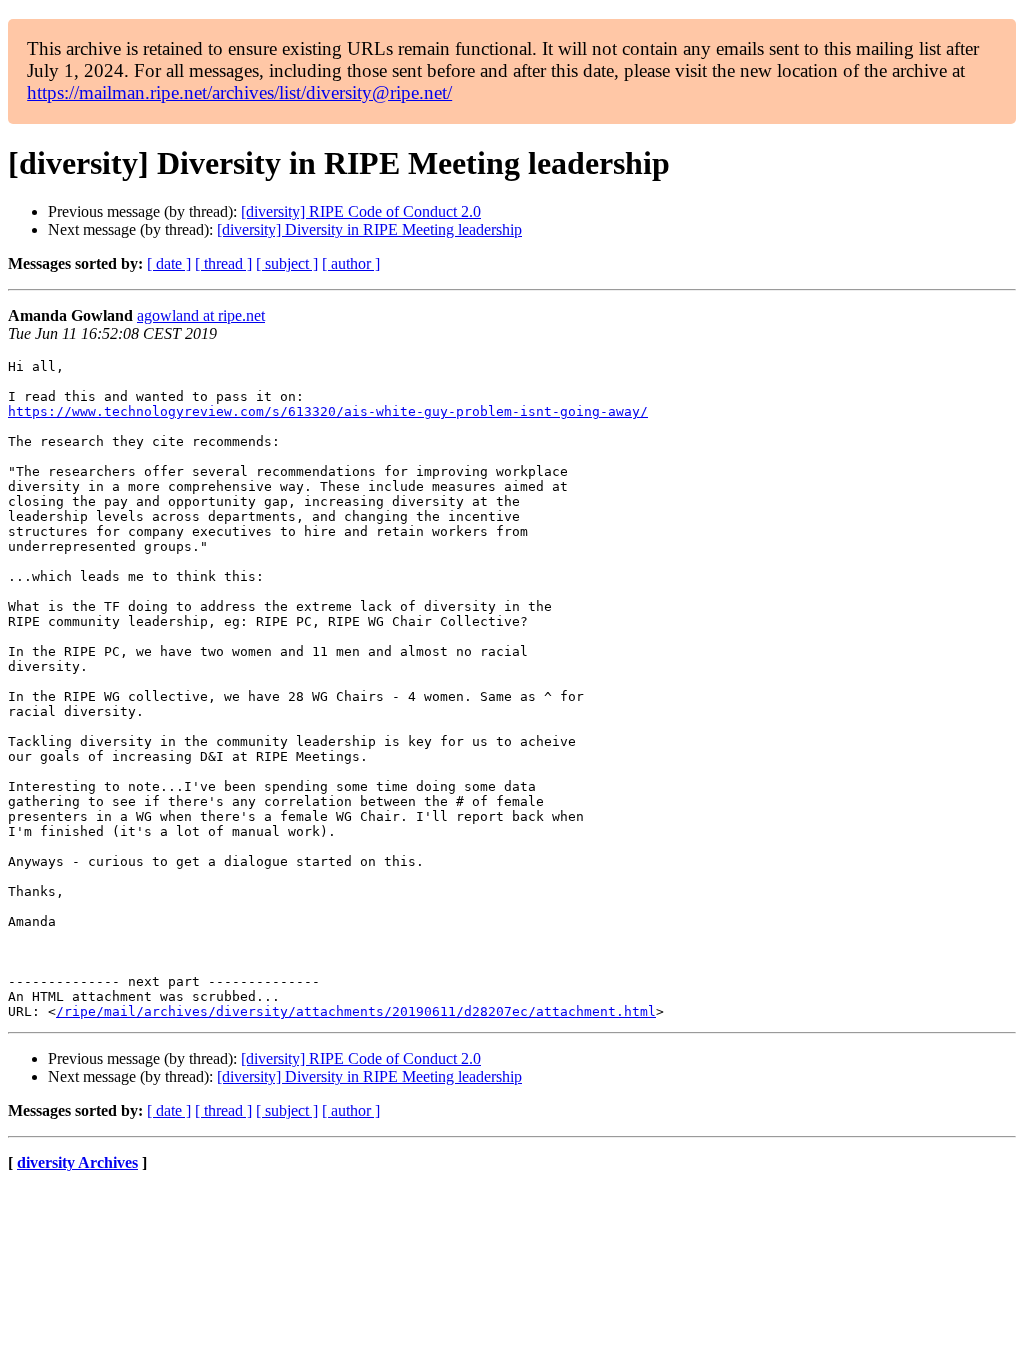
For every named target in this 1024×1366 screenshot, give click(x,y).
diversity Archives (77, 1162)
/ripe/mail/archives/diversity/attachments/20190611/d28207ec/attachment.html (356, 1011)
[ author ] (351, 263)
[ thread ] (223, 263)
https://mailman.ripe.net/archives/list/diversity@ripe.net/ (239, 92)
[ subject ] (287, 263)
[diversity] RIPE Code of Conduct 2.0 (361, 211)
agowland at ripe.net (201, 315)
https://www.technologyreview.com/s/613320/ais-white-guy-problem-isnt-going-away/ (328, 411)
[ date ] (169, 263)
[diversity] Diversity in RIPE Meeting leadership (369, 229)
